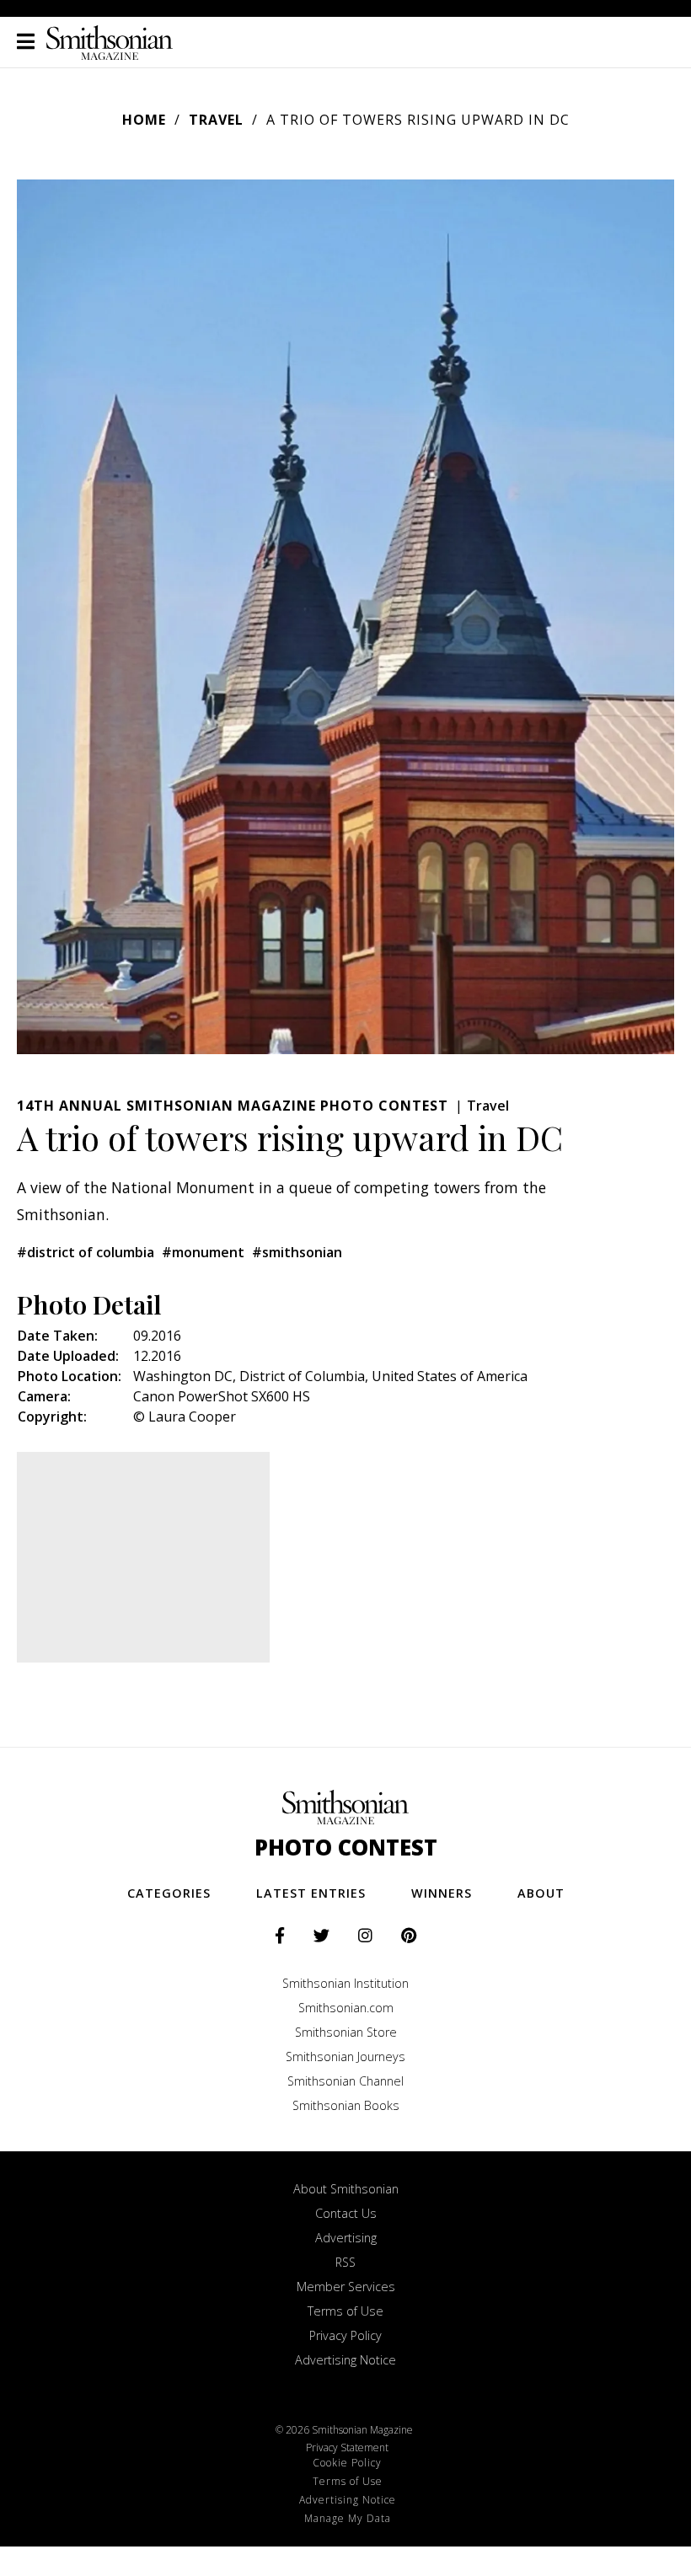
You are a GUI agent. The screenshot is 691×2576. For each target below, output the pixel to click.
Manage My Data (348, 2518)
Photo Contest (346, 1848)
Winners (442, 1893)
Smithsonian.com (346, 2008)
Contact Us (346, 2213)
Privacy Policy (345, 2335)
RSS (345, 2262)
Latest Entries (311, 1893)
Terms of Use (345, 2311)
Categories (169, 1893)
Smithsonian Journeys (345, 2057)
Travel (216, 120)
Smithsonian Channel (345, 2081)
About (541, 1893)
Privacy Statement (347, 2447)
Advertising (346, 2238)
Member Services (346, 2287)
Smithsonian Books (346, 2105)
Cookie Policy (347, 2463)
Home (144, 120)
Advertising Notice (345, 2360)
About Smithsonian (346, 2189)
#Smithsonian (297, 1252)
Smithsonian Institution (345, 1983)
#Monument (203, 1252)
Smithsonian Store (346, 2032)
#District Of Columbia (86, 1252)
